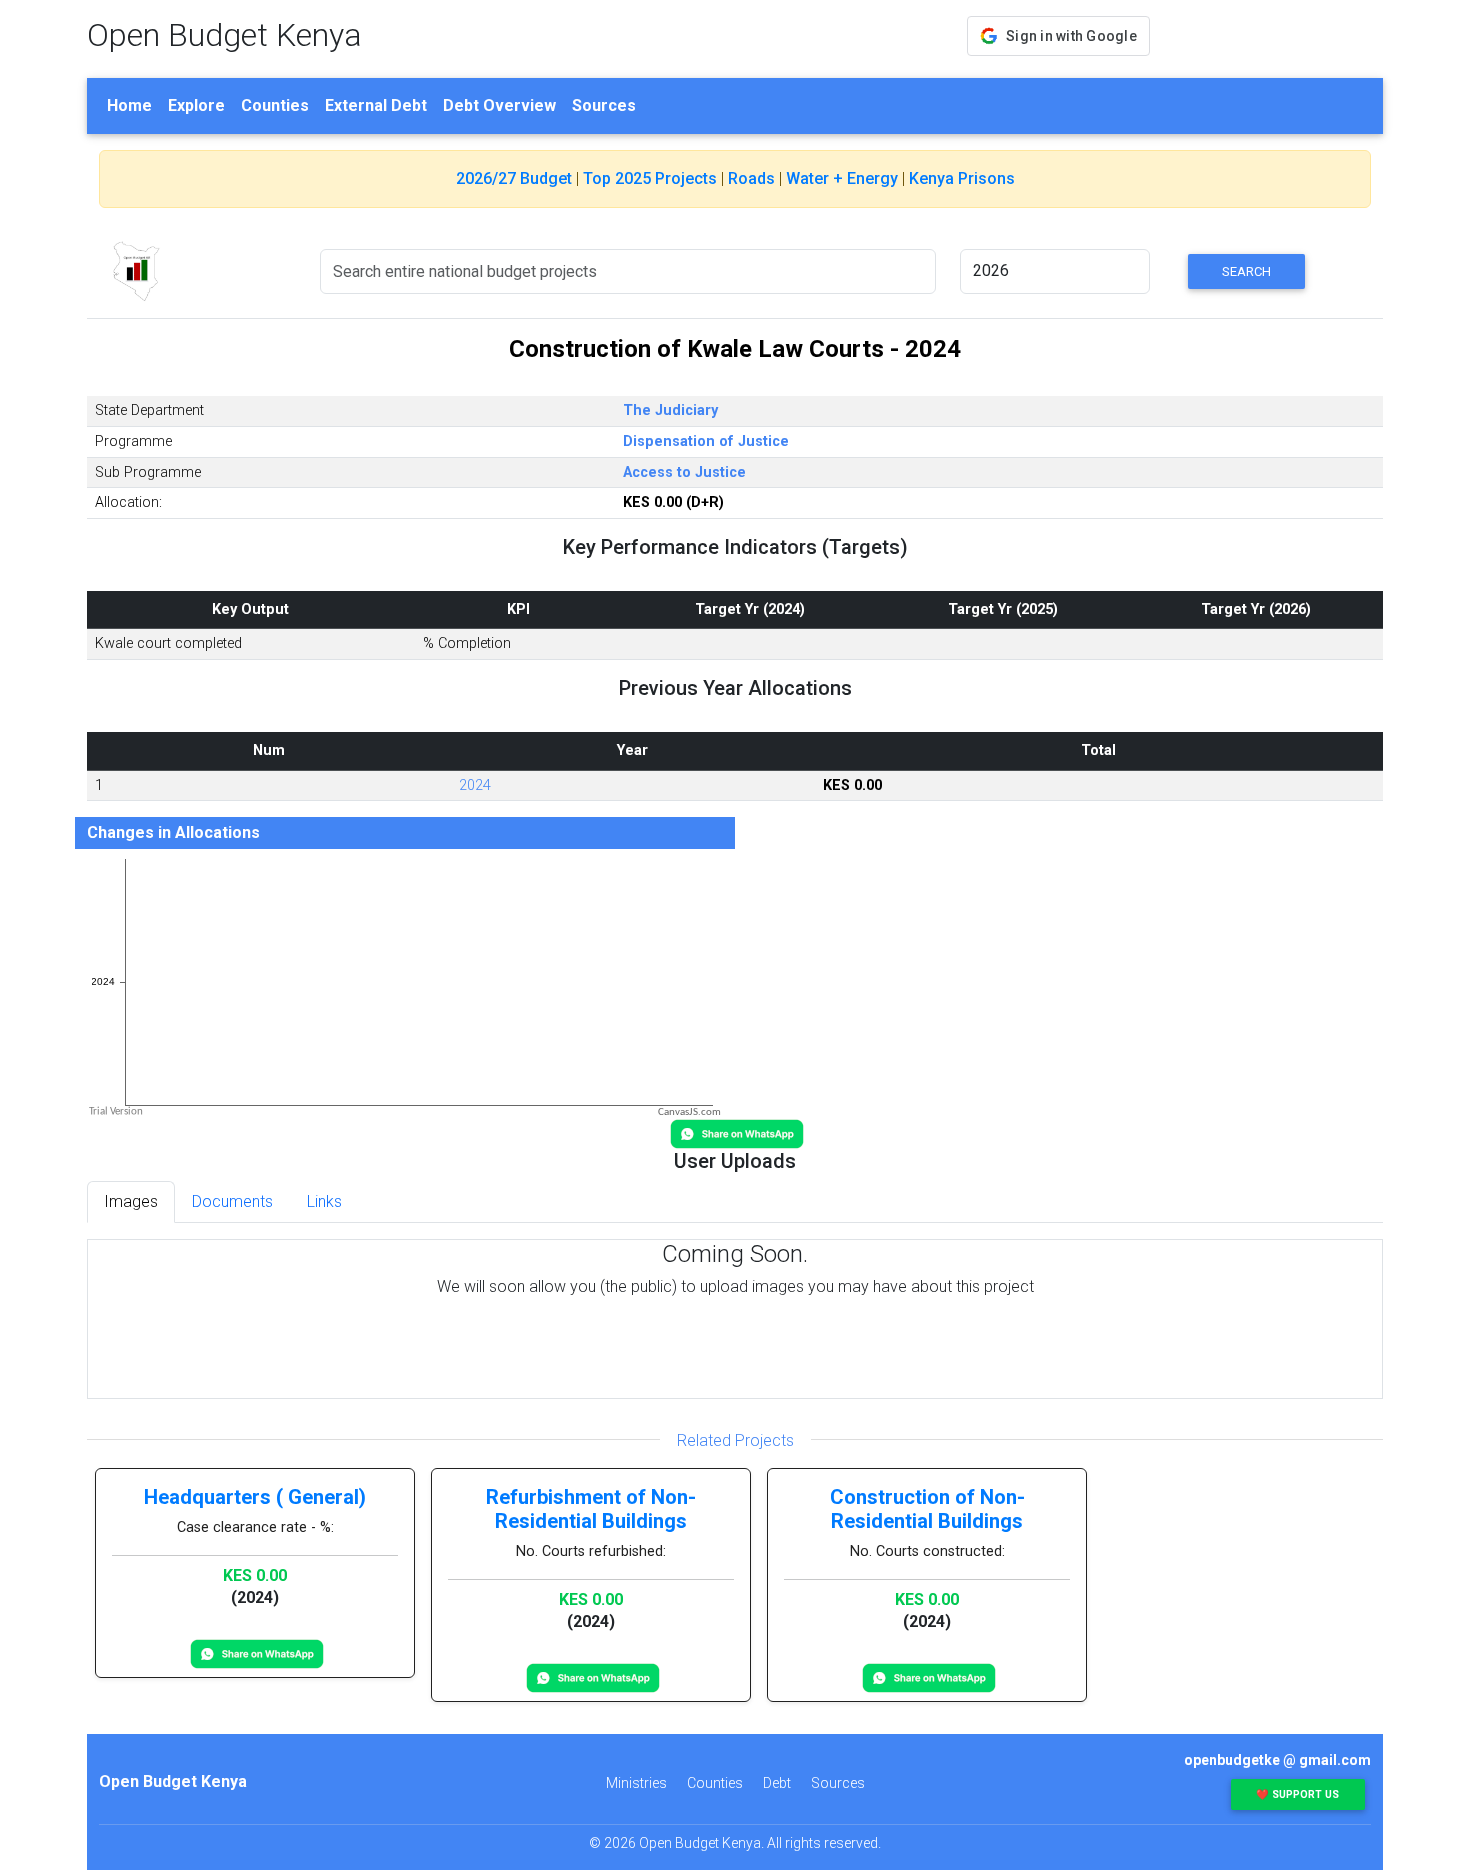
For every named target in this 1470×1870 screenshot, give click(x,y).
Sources (604, 105)
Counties (275, 105)
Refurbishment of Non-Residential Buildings (591, 1509)
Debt (777, 1783)
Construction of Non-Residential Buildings (927, 1509)
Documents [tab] (232, 1201)
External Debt (376, 105)
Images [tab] (131, 1201)
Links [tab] (324, 1201)
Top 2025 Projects (650, 178)
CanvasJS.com (689, 1112)
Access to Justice (684, 472)
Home (129, 105)
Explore (196, 105)
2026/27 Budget (514, 178)
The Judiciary (670, 410)
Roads (751, 178)
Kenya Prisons (962, 178)
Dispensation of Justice (706, 441)
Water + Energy (842, 178)
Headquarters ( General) (255, 1497)
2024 (475, 785)
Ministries (636, 1783)
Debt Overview (499, 105)
